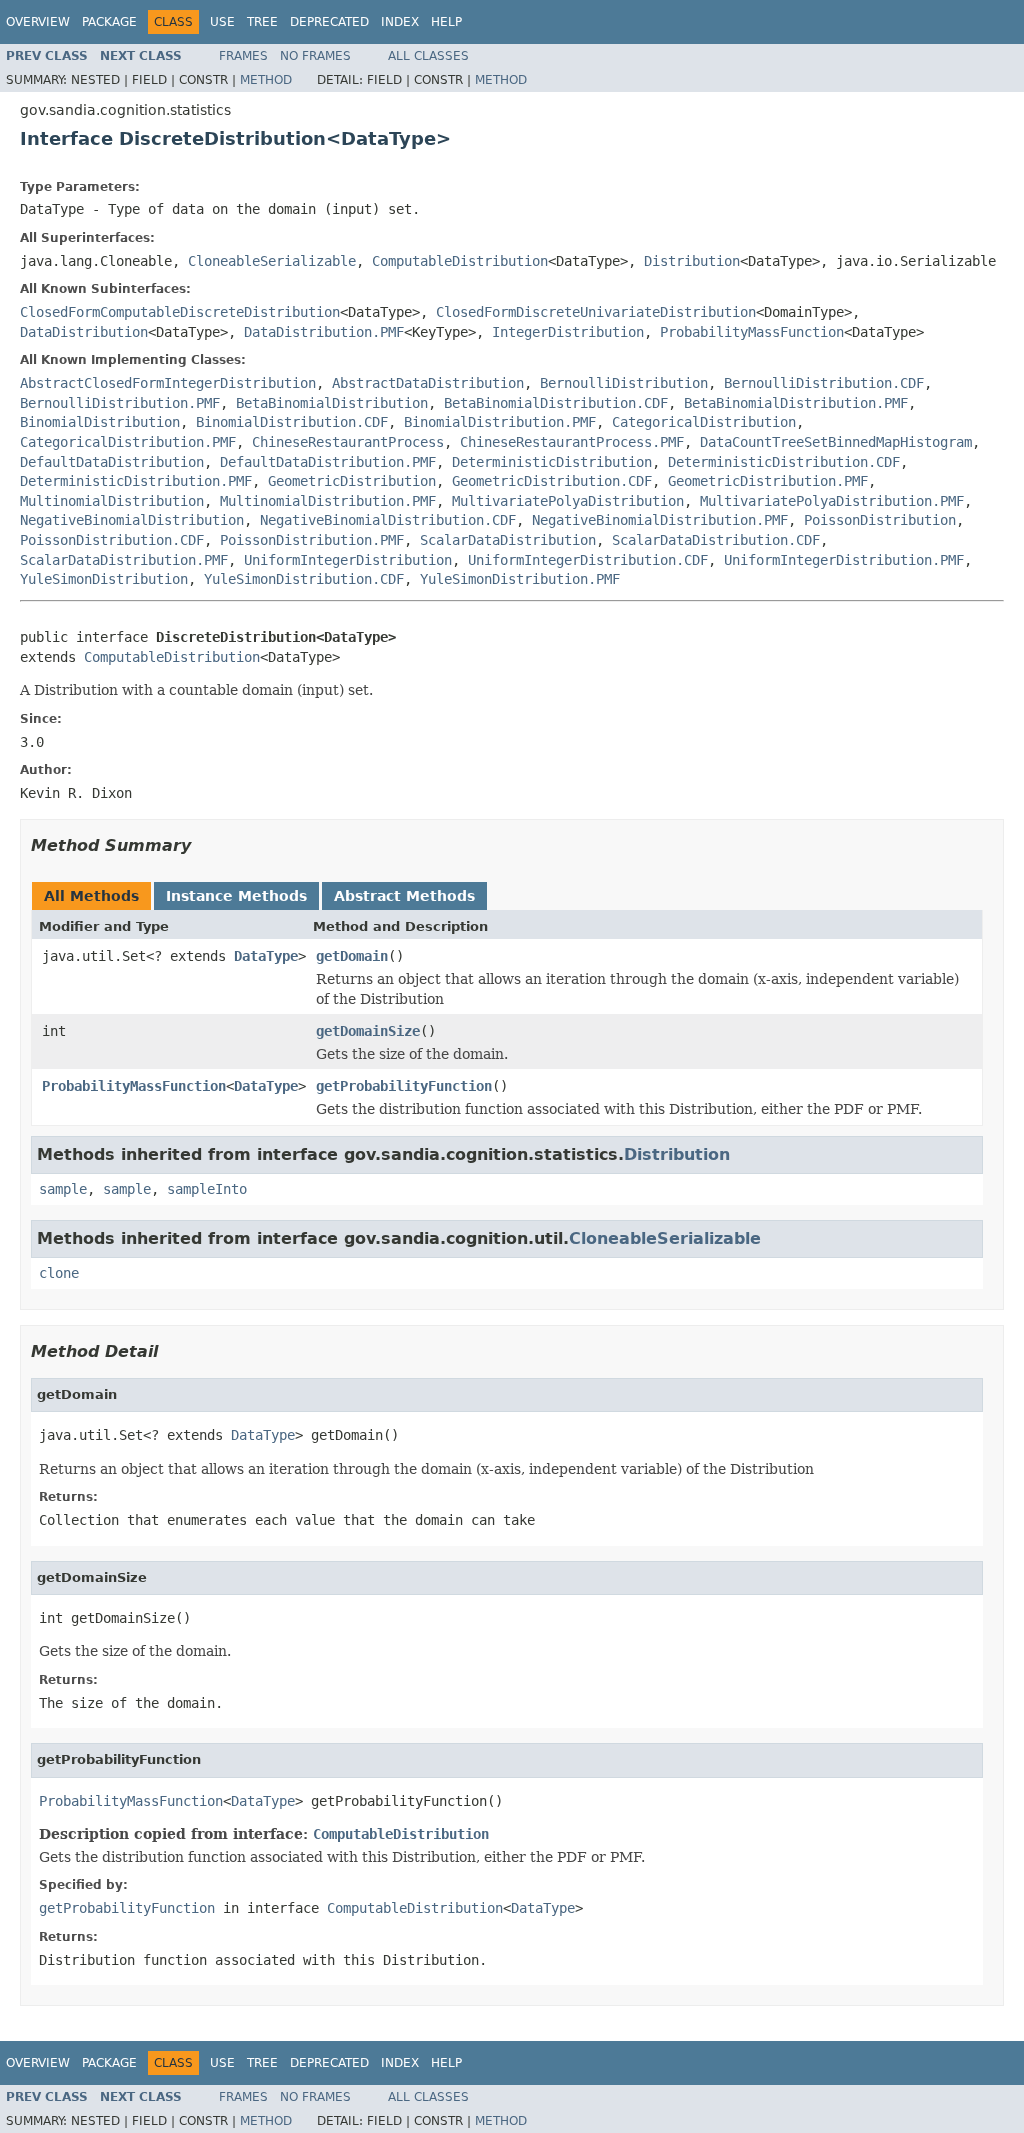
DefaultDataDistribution (112, 462)
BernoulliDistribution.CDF (824, 383)
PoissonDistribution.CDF (112, 540)
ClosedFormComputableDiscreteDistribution (180, 312)
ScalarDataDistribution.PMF (124, 560)
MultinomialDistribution (112, 501)
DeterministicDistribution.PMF (136, 481)
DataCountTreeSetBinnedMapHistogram (836, 442)
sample (63, 1189)
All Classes (428, 56)
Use (222, 22)
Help (446, 22)
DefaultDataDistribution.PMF (328, 462)
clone (59, 1273)
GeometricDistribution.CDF (552, 481)
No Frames (315, 56)
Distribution (692, 261)
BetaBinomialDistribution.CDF (556, 403)
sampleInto (207, 1189)
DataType (266, 956)
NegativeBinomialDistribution (132, 520)
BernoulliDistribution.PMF (120, 403)
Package (109, 22)
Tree (262, 22)
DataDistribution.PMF (324, 332)
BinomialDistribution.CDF (292, 422)
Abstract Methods (404, 896)
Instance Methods (236, 896)
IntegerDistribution (568, 332)
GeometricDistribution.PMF (768, 481)
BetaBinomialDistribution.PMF (796, 403)
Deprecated (329, 22)
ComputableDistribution (460, 261)
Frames (243, 56)
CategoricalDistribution (704, 422)
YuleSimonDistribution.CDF (304, 579)
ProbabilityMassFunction (752, 332)
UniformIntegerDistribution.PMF (844, 560)
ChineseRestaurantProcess (348, 442)
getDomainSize (368, 1031)
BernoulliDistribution (624, 383)
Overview (38, 22)
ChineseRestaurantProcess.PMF (572, 442)
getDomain (352, 956)
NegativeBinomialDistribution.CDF (388, 520)
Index (400, 22)
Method (266, 80)
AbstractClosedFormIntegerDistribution (168, 383)
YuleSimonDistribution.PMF (520, 579)
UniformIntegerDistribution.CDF (588, 560)
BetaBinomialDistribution (332, 403)
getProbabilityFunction (404, 1086)
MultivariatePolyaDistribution (568, 501)
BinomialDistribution (100, 422)
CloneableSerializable (272, 261)
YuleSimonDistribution (104, 579)
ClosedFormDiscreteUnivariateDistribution (596, 312)
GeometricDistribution (352, 481)
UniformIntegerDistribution (348, 560)
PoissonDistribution (880, 520)
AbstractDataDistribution (428, 383)
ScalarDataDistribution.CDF (716, 540)
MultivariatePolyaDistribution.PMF (832, 501)
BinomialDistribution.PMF (500, 422)
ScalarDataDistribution (508, 540)
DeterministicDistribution (552, 462)
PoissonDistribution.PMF (312, 540)
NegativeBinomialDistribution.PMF (660, 520)
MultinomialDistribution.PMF (328, 501)
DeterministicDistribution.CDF (784, 462)
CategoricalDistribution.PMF (128, 442)
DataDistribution (84, 332)
